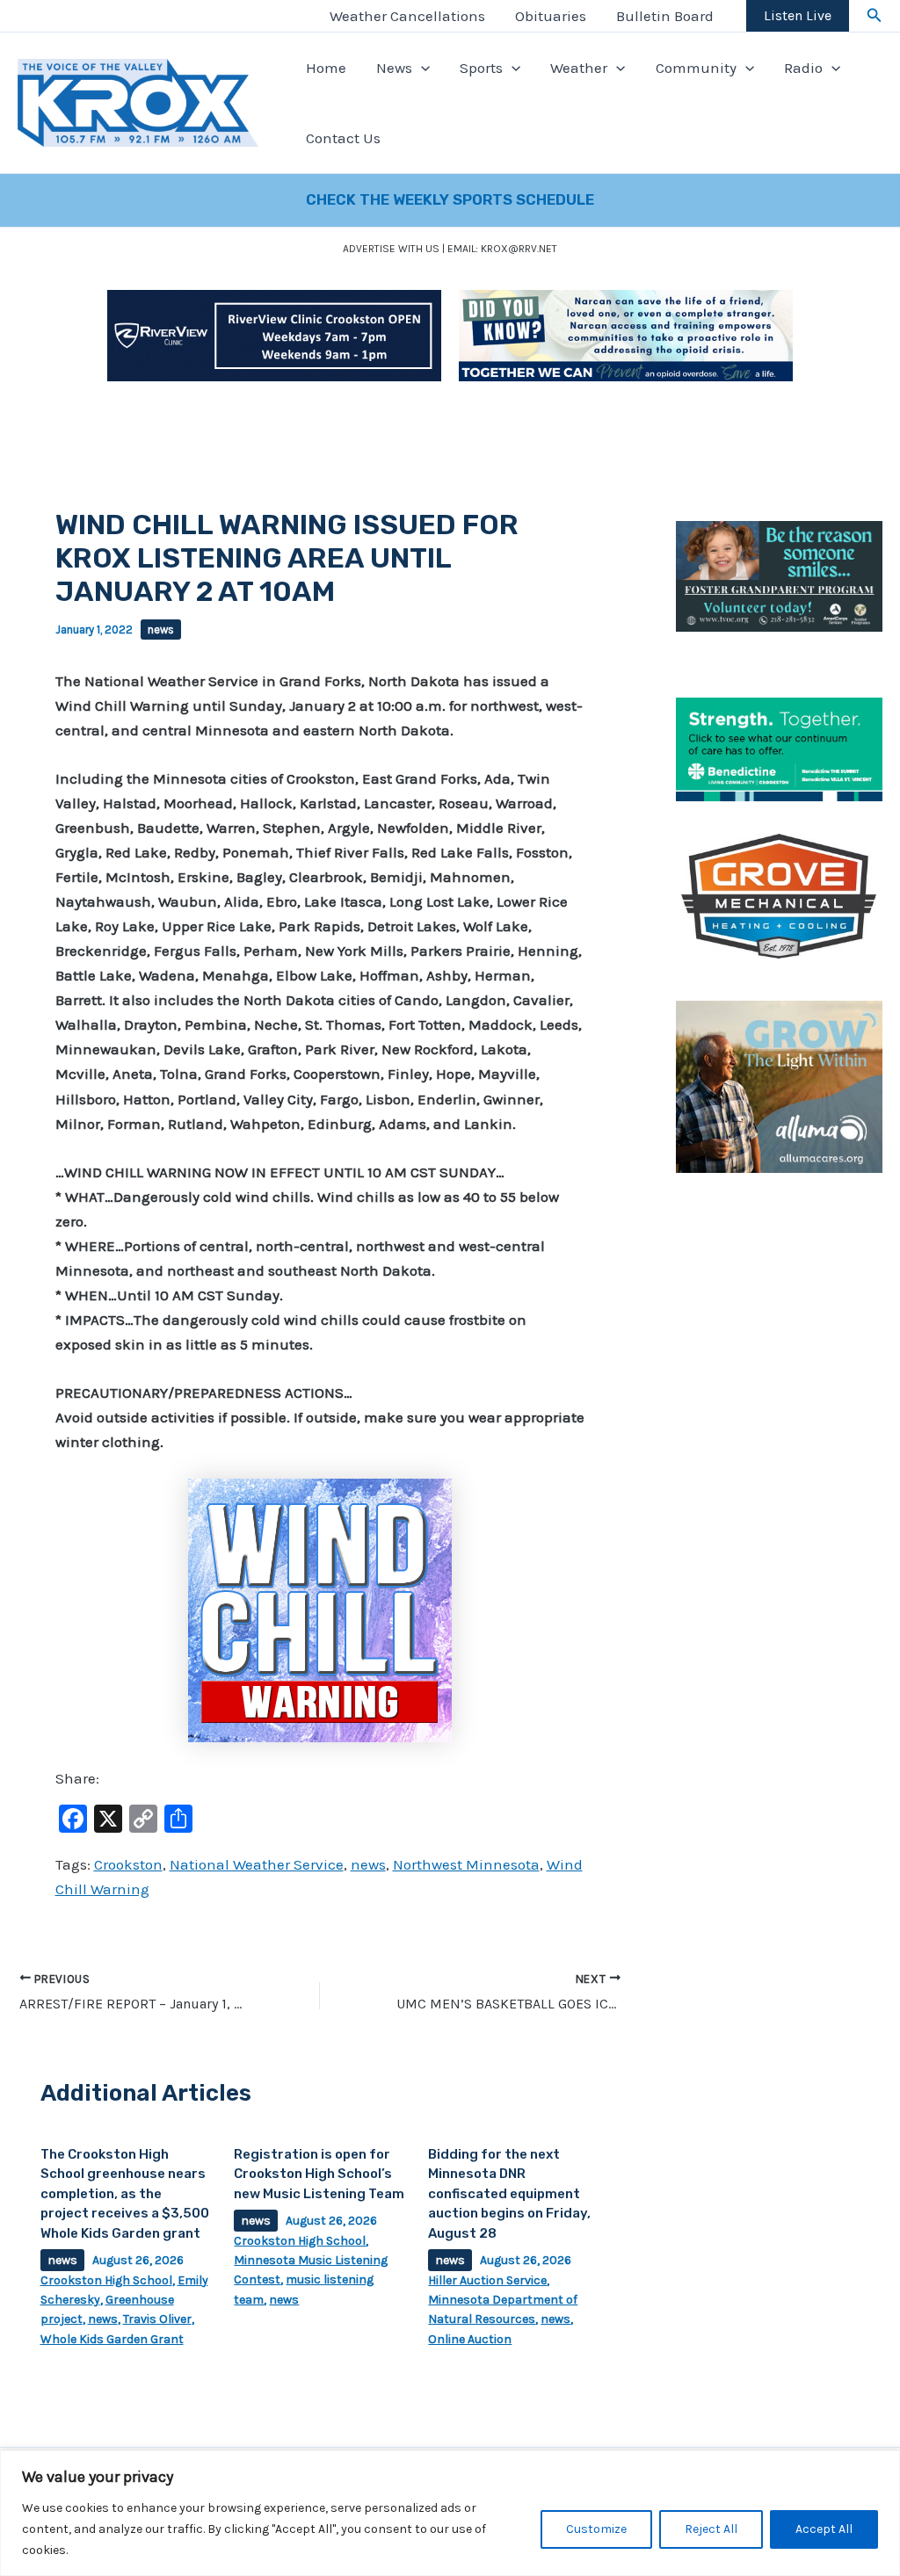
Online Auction (470, 2339)
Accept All (824, 2529)
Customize (596, 2529)
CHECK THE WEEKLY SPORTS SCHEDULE (450, 199)
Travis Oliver (157, 2319)
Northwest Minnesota (466, 1864)
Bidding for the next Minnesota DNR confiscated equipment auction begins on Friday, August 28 (509, 2194)
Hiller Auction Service (487, 2280)
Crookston (128, 1864)
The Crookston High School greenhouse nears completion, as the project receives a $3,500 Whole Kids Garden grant (125, 2194)
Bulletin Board (665, 16)
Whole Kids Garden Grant (112, 2339)
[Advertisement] (779, 1479)
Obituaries (551, 16)
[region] (450, 2513)
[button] (875, 16)
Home (326, 68)
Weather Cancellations (407, 16)
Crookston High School (106, 2280)
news (161, 630)
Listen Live (798, 15)
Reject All (711, 2529)
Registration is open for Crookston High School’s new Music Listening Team (319, 2174)
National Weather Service (257, 1864)
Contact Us (343, 138)
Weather (579, 68)
